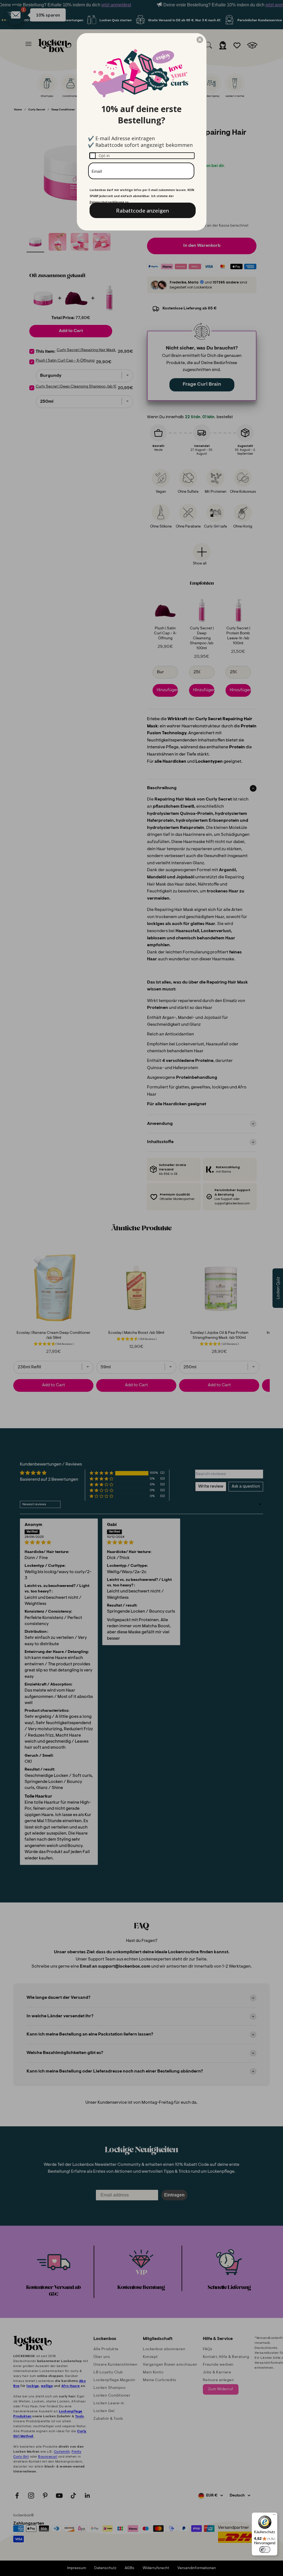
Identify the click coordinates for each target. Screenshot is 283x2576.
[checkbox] (142, 156)
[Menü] (274, 2516)
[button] (200, 40)
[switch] (265, 2550)
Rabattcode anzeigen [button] (142, 210)
